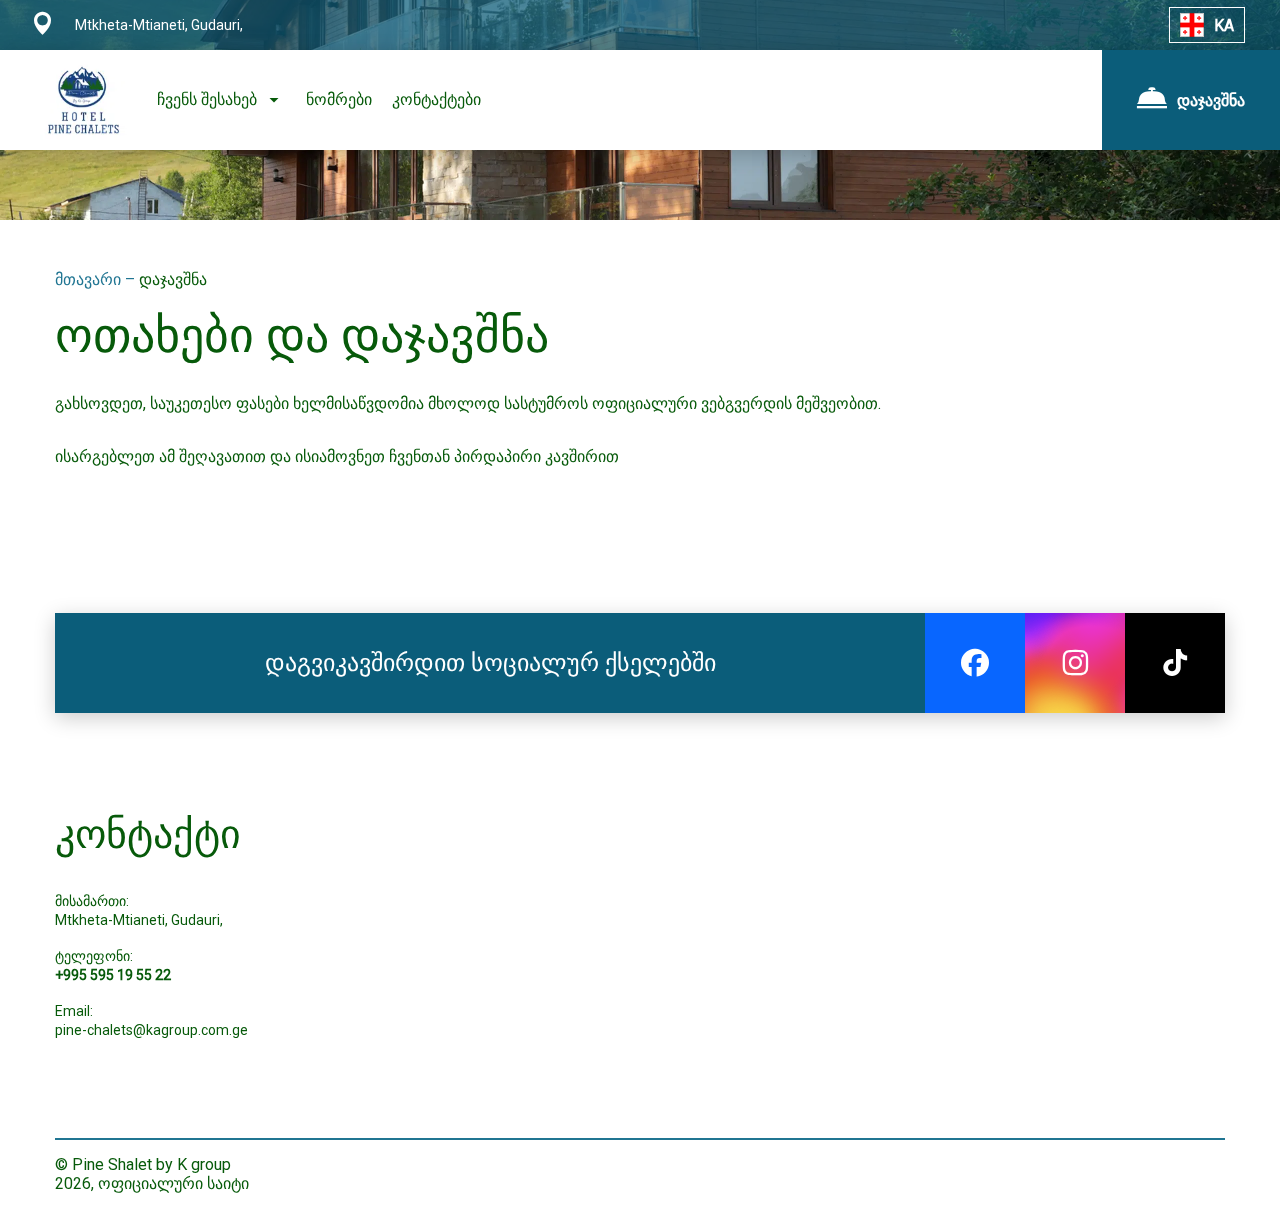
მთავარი (90, 279)
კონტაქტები (436, 99)
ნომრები (339, 99)
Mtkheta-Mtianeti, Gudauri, (139, 920)
